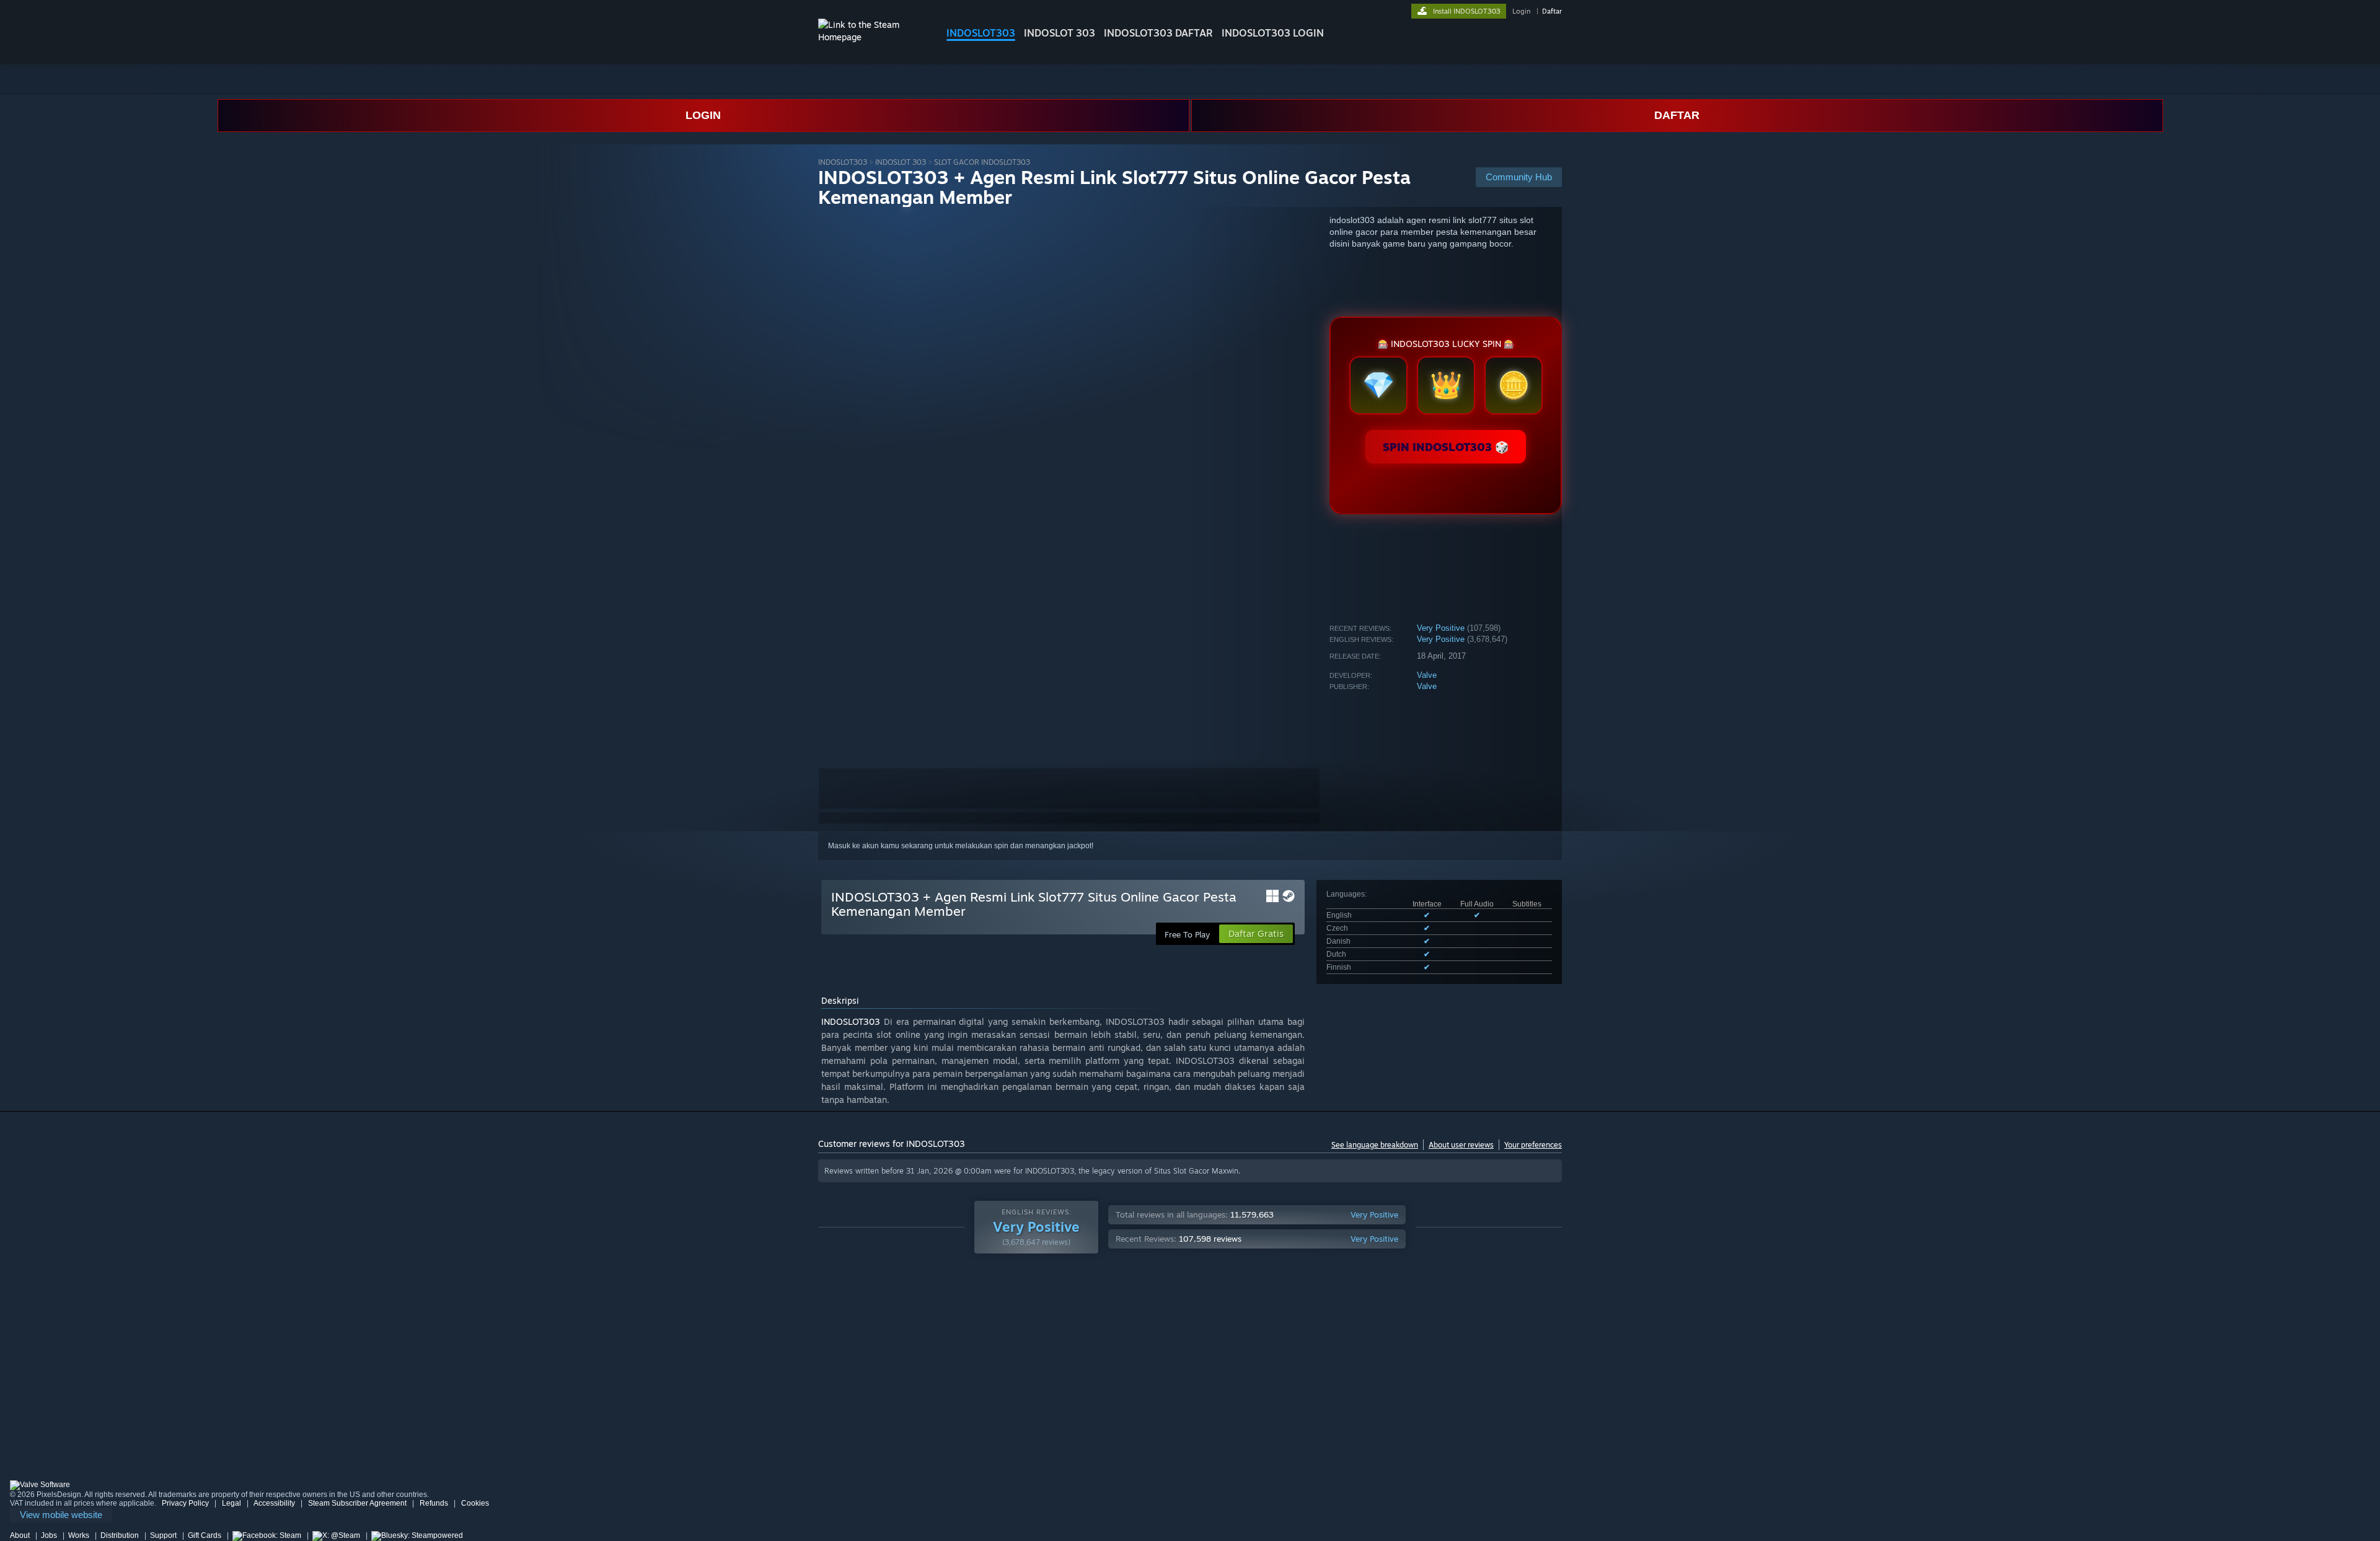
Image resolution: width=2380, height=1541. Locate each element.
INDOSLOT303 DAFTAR (1158, 33)
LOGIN (703, 115)
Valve (1427, 675)
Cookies (475, 1503)
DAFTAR (1677, 115)
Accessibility (274, 1503)
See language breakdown (1375, 1145)
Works (79, 1535)
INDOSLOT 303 (1060, 33)
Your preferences (1533, 1145)
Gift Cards (205, 1535)
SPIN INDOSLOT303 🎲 (1446, 447)
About (20, 1535)
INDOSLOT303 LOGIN (1273, 33)
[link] (61, 1515)
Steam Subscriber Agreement (357, 1503)
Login (1521, 11)
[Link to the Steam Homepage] (873, 37)
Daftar (1552, 11)
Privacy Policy (185, 1503)
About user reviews (1461, 1145)
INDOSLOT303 (981, 33)
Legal (231, 1503)
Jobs (49, 1535)
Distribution (120, 1535)
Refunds (434, 1503)
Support (163, 1535)
